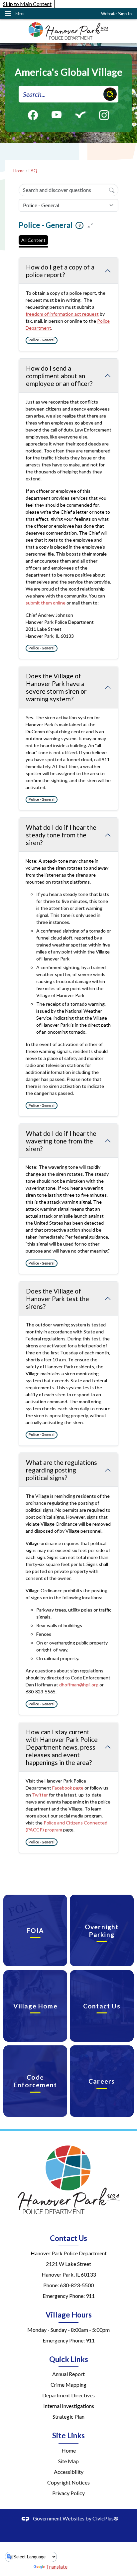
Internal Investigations (69, 2406)
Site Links (68, 2435)
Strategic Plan (68, 2416)
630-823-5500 (77, 2285)
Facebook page (68, 1788)
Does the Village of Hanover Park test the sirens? (58, 1299)
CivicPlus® (105, 2518)
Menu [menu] (20, 14)
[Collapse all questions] (90, 225)
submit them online (46, 603)
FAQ (33, 171)
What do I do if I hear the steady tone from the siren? (61, 835)
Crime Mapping (68, 2385)
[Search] (112, 190)
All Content (33, 240)
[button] (110, 94)
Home (19, 171)
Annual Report (68, 2374)
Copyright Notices (68, 2482)
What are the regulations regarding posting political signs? (62, 1470)
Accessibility (69, 2472)
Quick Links (69, 2359)
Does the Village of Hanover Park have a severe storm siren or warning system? (56, 687)
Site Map (68, 2461)
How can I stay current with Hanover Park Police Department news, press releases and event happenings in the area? (62, 1747)
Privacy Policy (68, 2493)
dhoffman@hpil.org (79, 1685)
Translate (57, 2567)
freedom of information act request (62, 314)
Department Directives (68, 2395)
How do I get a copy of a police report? (60, 271)
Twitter (40, 1795)
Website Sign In (116, 14)
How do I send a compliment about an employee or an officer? (59, 376)
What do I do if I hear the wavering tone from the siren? (61, 1141)
